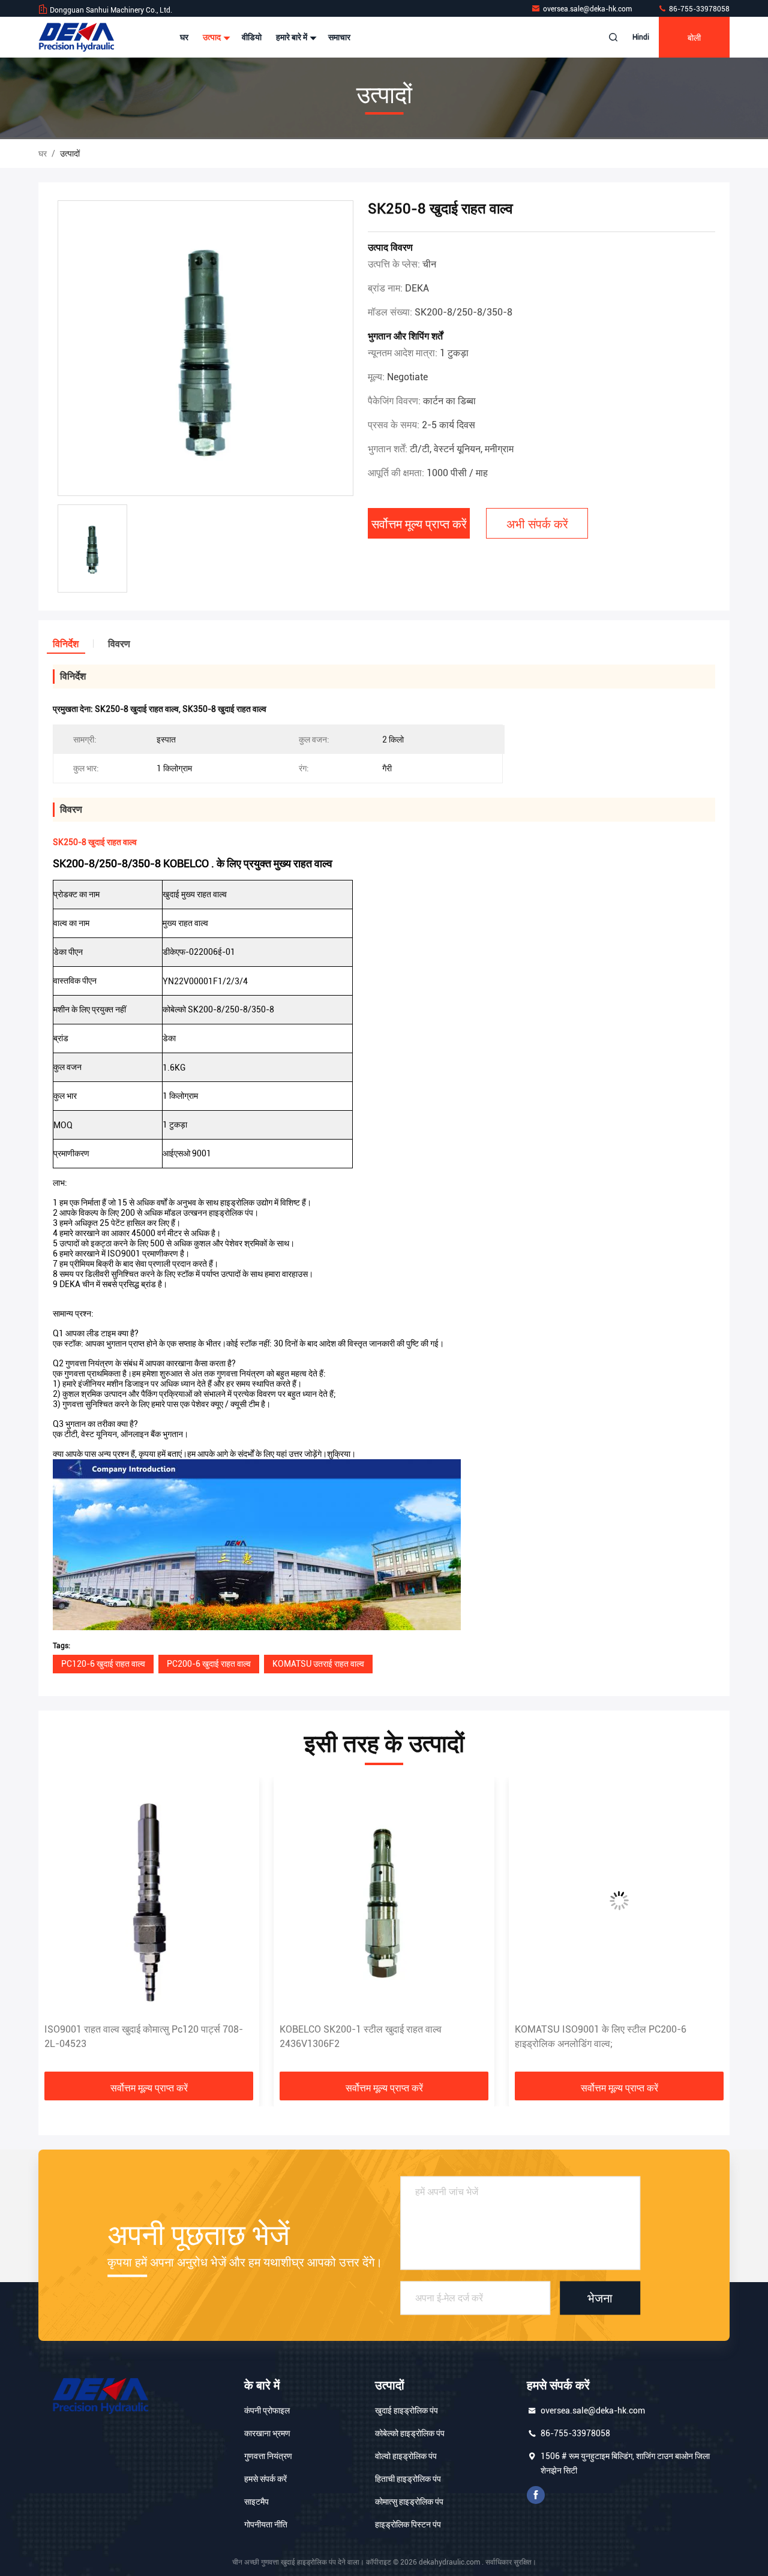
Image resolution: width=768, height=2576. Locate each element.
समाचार (339, 37)
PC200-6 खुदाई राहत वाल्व (209, 1664)
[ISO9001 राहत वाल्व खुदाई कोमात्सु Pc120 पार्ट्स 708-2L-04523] (149, 1900)
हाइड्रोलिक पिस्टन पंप (408, 2524)
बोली (694, 37)
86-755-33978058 (698, 9)
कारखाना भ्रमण (267, 2433)
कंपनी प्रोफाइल (267, 2410)
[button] (60, 1929)
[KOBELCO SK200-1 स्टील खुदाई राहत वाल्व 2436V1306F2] (384, 1900)
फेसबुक (536, 2495)
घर (184, 37)
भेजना (600, 2298)
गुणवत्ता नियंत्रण (268, 2456)
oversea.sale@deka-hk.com (588, 9)
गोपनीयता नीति (266, 2524)
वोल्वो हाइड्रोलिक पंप (406, 2456)
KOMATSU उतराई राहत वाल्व (318, 1664)
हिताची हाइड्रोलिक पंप (408, 2479)
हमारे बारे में (292, 37)
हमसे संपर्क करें (265, 2479)
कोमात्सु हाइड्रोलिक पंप (409, 2502)
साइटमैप (256, 2502)
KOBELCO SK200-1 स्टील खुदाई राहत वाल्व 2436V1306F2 (361, 2037)
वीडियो (252, 37)
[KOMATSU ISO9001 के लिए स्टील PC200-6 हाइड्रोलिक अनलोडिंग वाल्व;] (619, 1900)
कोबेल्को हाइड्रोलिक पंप (410, 2433)
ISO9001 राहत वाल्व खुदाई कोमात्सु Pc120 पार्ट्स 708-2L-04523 (144, 2037)
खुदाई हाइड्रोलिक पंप (406, 2410)
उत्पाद (213, 37)
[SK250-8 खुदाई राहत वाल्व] (205, 349)
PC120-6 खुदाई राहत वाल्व (103, 1664)
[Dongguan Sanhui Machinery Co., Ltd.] (76, 37)
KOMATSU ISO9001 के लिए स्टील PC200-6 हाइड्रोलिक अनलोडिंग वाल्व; (601, 2037)
